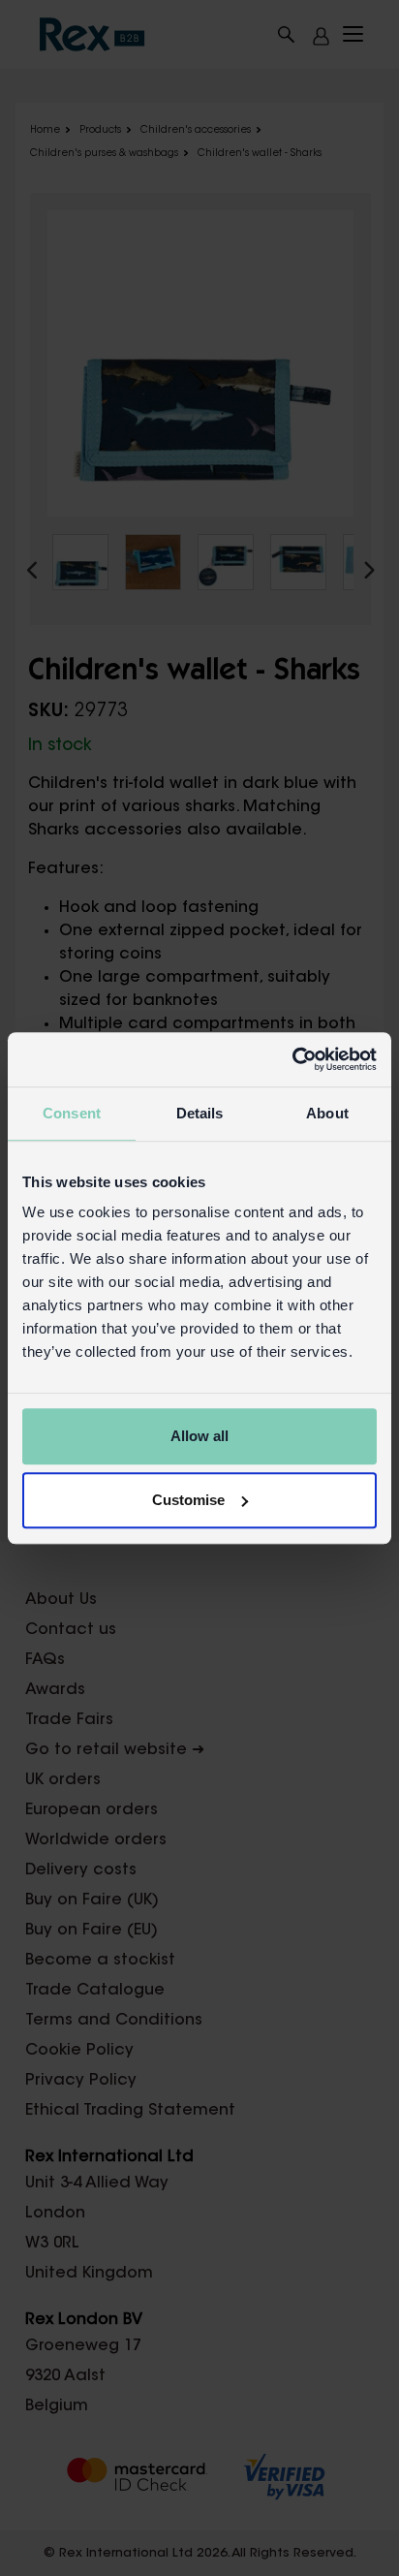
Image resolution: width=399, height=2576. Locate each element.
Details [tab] (200, 1113)
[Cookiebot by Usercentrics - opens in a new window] (292, 1059)
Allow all (199, 1436)
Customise (188, 1500)
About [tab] (327, 1113)
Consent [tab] (72, 1113)
